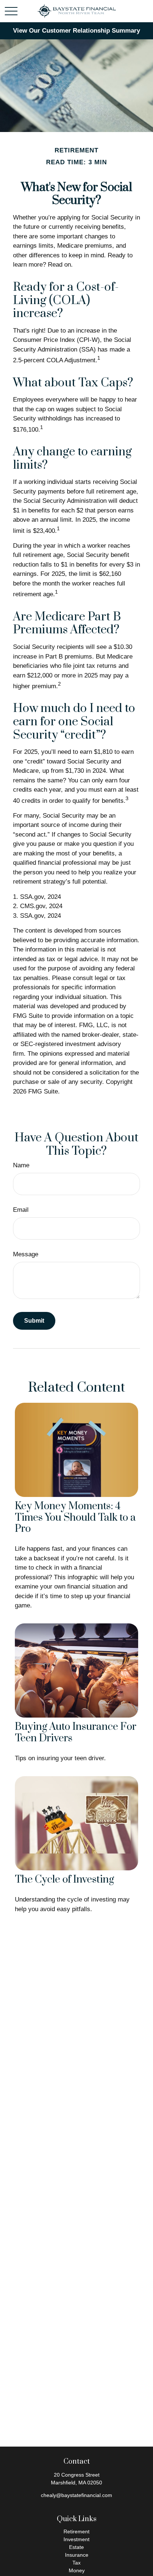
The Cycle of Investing (64, 1880)
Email (21, 1210)
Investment (76, 2539)
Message (26, 1254)
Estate (76, 2547)
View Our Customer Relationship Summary (76, 31)
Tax (76, 2563)
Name (21, 1165)
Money (77, 2570)
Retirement (76, 2532)
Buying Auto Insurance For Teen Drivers (76, 1733)
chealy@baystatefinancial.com (76, 2495)
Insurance (77, 2555)
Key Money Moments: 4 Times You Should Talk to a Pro (75, 1518)
